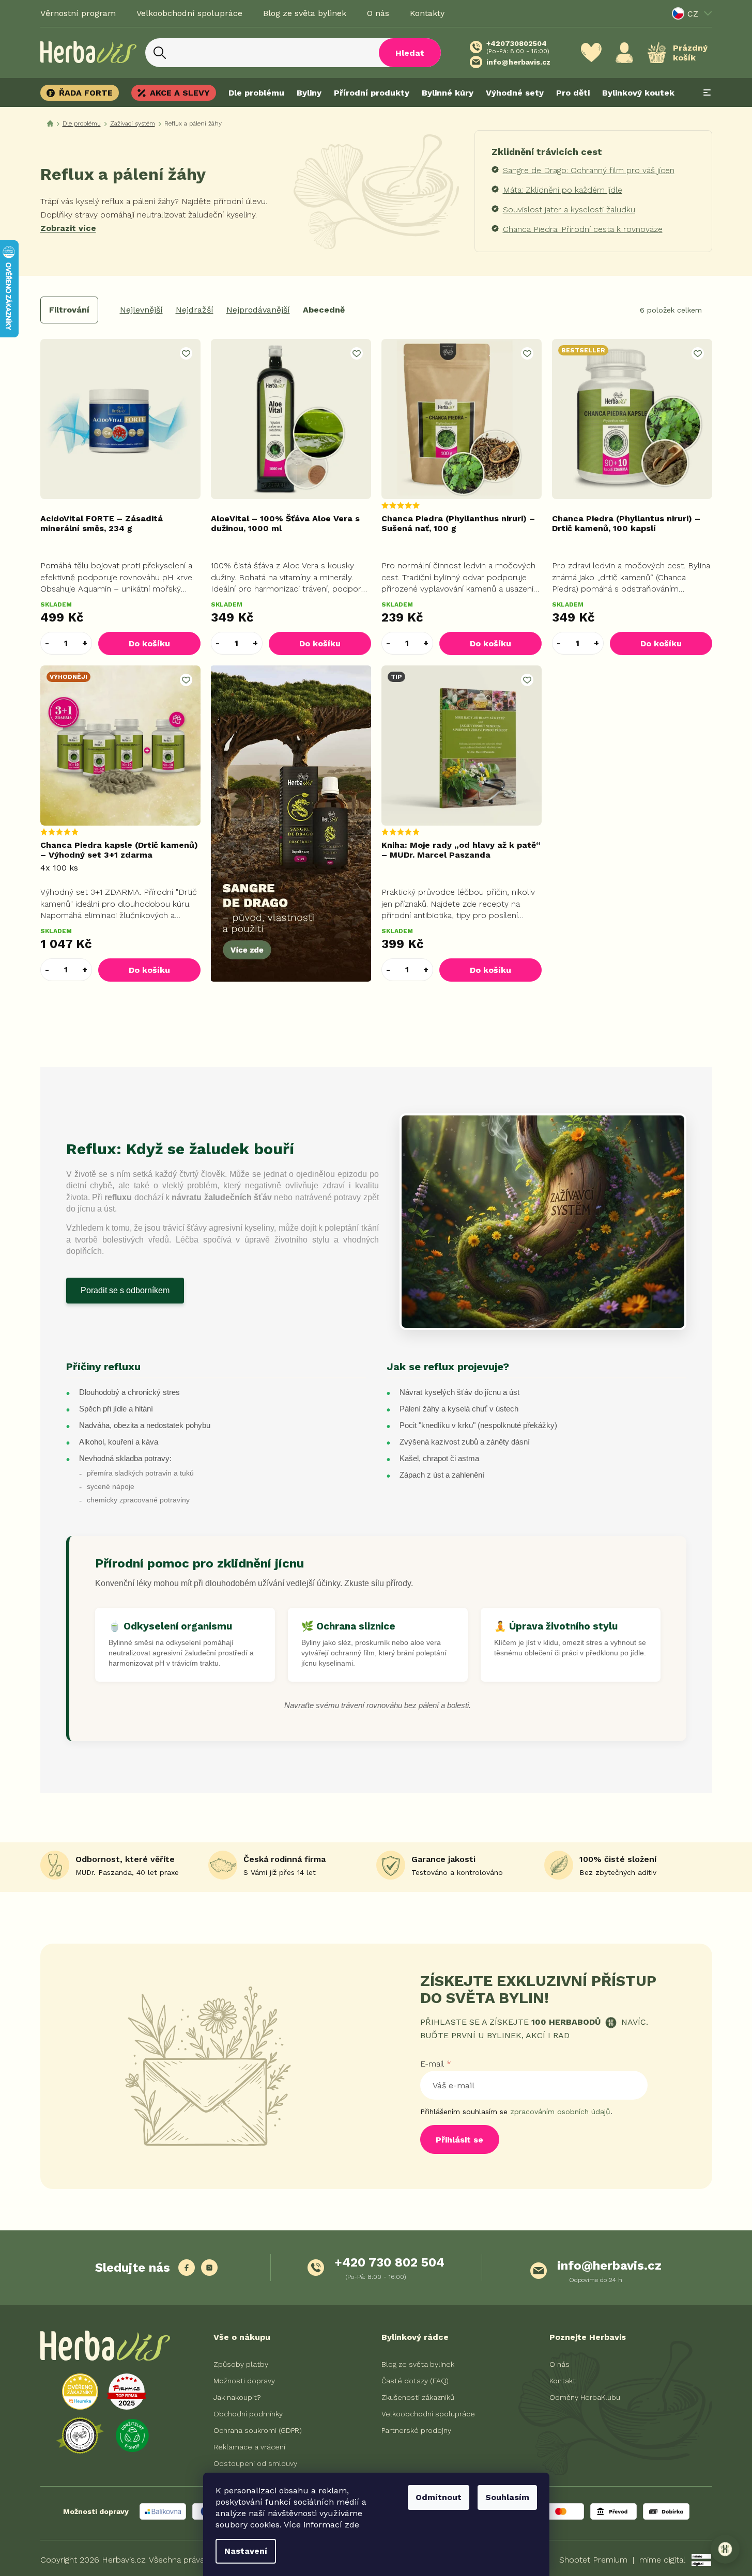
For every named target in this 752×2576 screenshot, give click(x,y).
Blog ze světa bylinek (305, 13)
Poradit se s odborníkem (125, 1290)
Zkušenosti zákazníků (418, 2397)
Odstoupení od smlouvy (255, 2463)
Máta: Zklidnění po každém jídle (563, 190)
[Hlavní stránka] (50, 124)
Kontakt (563, 2381)
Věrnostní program (78, 13)
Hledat (410, 53)
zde (352, 2525)
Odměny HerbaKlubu (585, 2397)
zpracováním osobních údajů (560, 2112)
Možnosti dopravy (244, 2381)
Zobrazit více (68, 228)
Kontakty (427, 13)
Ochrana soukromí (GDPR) (258, 2430)
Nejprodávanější (258, 310)
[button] (85, 643)
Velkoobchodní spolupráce (189, 13)
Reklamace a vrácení (249, 2447)
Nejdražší (195, 310)
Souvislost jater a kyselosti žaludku (569, 210)
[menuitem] (83, 93)
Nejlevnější (141, 310)
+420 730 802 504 (389, 2262)
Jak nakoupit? (237, 2397)
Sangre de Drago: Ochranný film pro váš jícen (589, 170)
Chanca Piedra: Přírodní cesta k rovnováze (583, 229)
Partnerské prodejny (416, 2430)
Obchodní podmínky (248, 2414)
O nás (378, 13)
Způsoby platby (241, 2364)
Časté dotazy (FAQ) (415, 2381)
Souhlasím (507, 2497)
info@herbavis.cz (609, 2265)
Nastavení (246, 2551)
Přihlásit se (459, 2140)
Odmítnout (439, 2497)
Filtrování (69, 310)
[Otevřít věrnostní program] (725, 2549)
